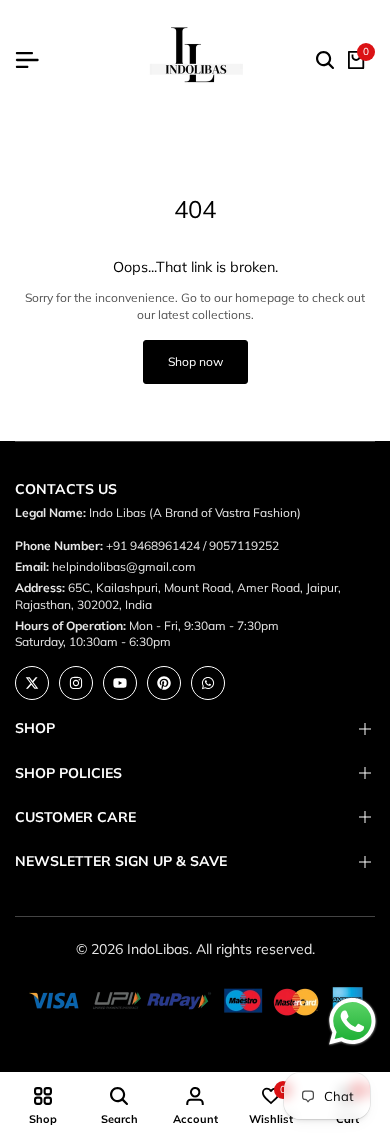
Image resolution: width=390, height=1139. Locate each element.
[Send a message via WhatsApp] (352, 1021)
